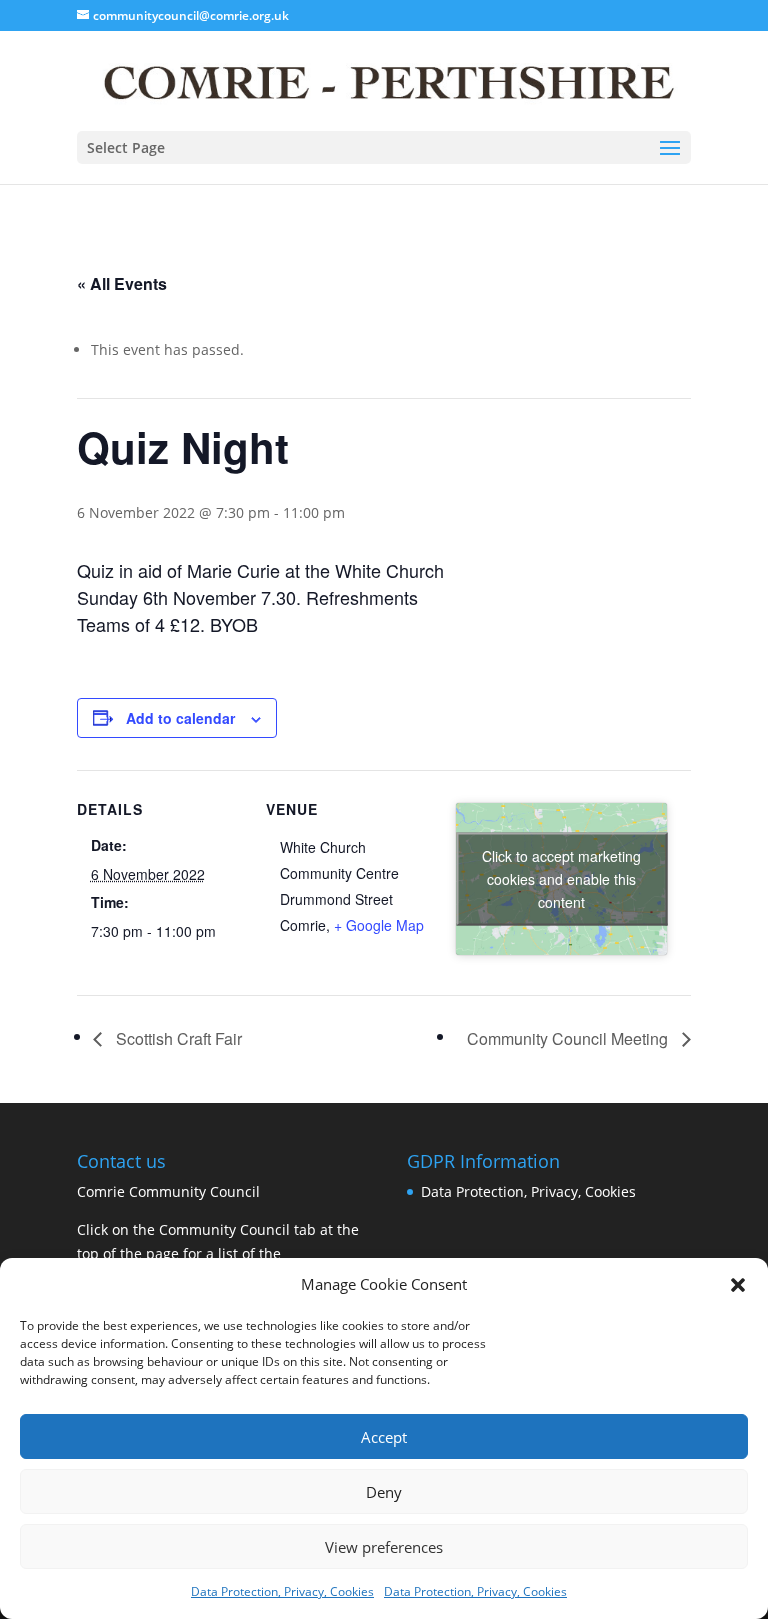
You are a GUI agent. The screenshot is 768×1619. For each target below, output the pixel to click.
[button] (738, 1285)
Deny (384, 1492)
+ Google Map (379, 925)
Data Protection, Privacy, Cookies (282, 1591)
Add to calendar (180, 718)
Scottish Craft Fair (177, 1038)
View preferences (384, 1547)
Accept (384, 1437)
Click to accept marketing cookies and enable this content (561, 879)
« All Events (122, 283)
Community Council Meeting (569, 1038)
